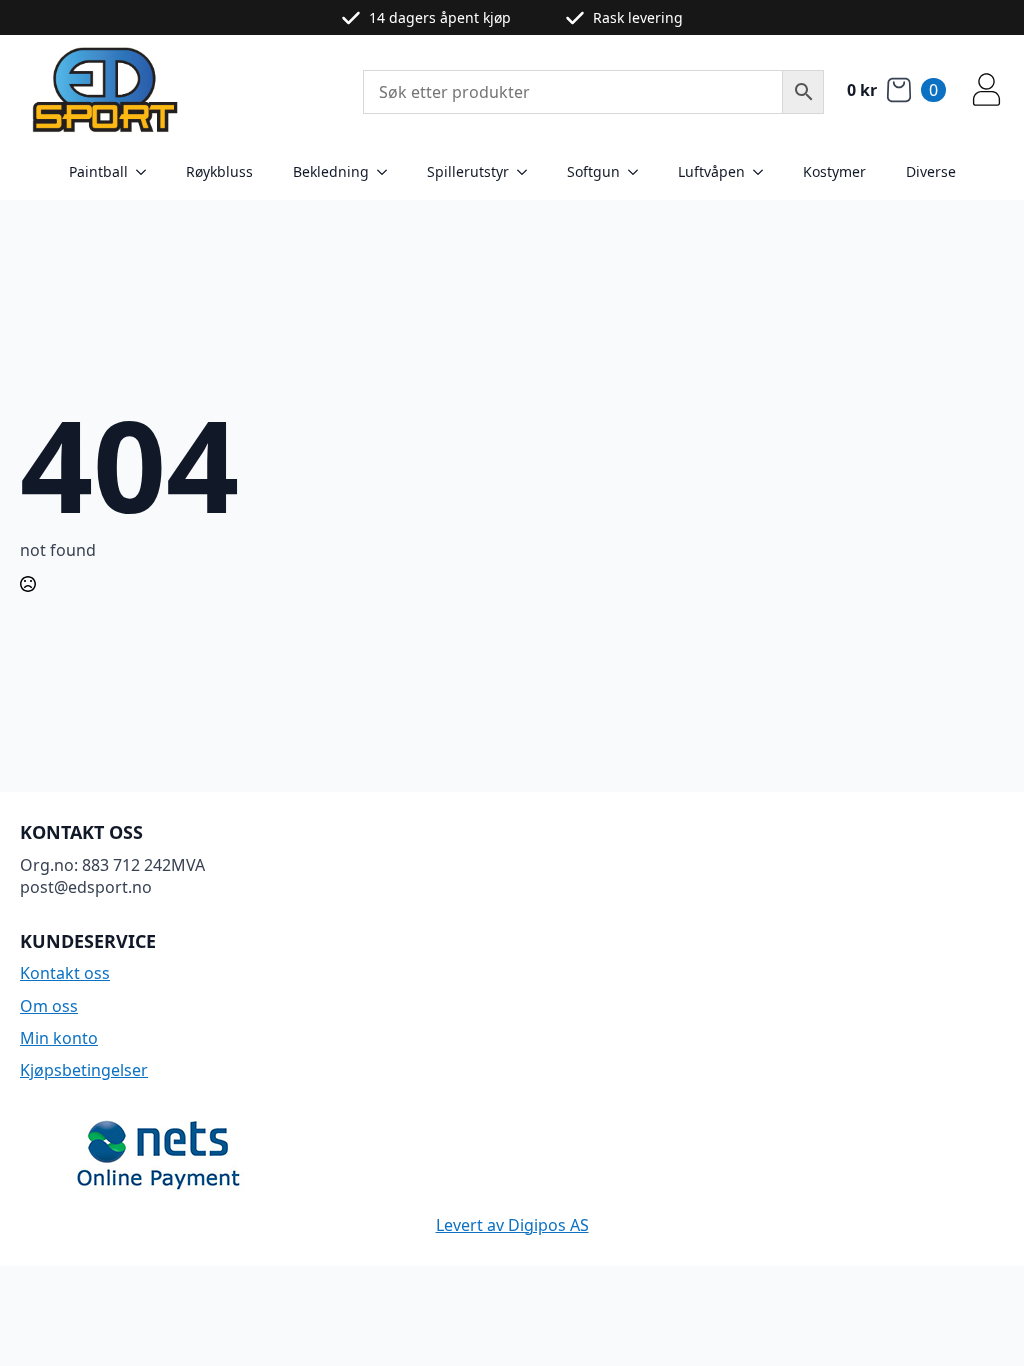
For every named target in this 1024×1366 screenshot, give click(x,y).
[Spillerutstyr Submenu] (528, 172)
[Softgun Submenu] (639, 172)
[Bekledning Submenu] (388, 172)
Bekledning (331, 171)
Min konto (59, 1038)
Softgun (593, 171)
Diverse (931, 171)
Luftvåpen (711, 171)
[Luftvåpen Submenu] (764, 172)
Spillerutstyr (468, 171)
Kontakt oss (65, 973)
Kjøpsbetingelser (84, 1070)
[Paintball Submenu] (147, 172)
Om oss (49, 1006)
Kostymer (834, 171)
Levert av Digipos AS (512, 1225)
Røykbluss (219, 171)
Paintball (98, 171)
